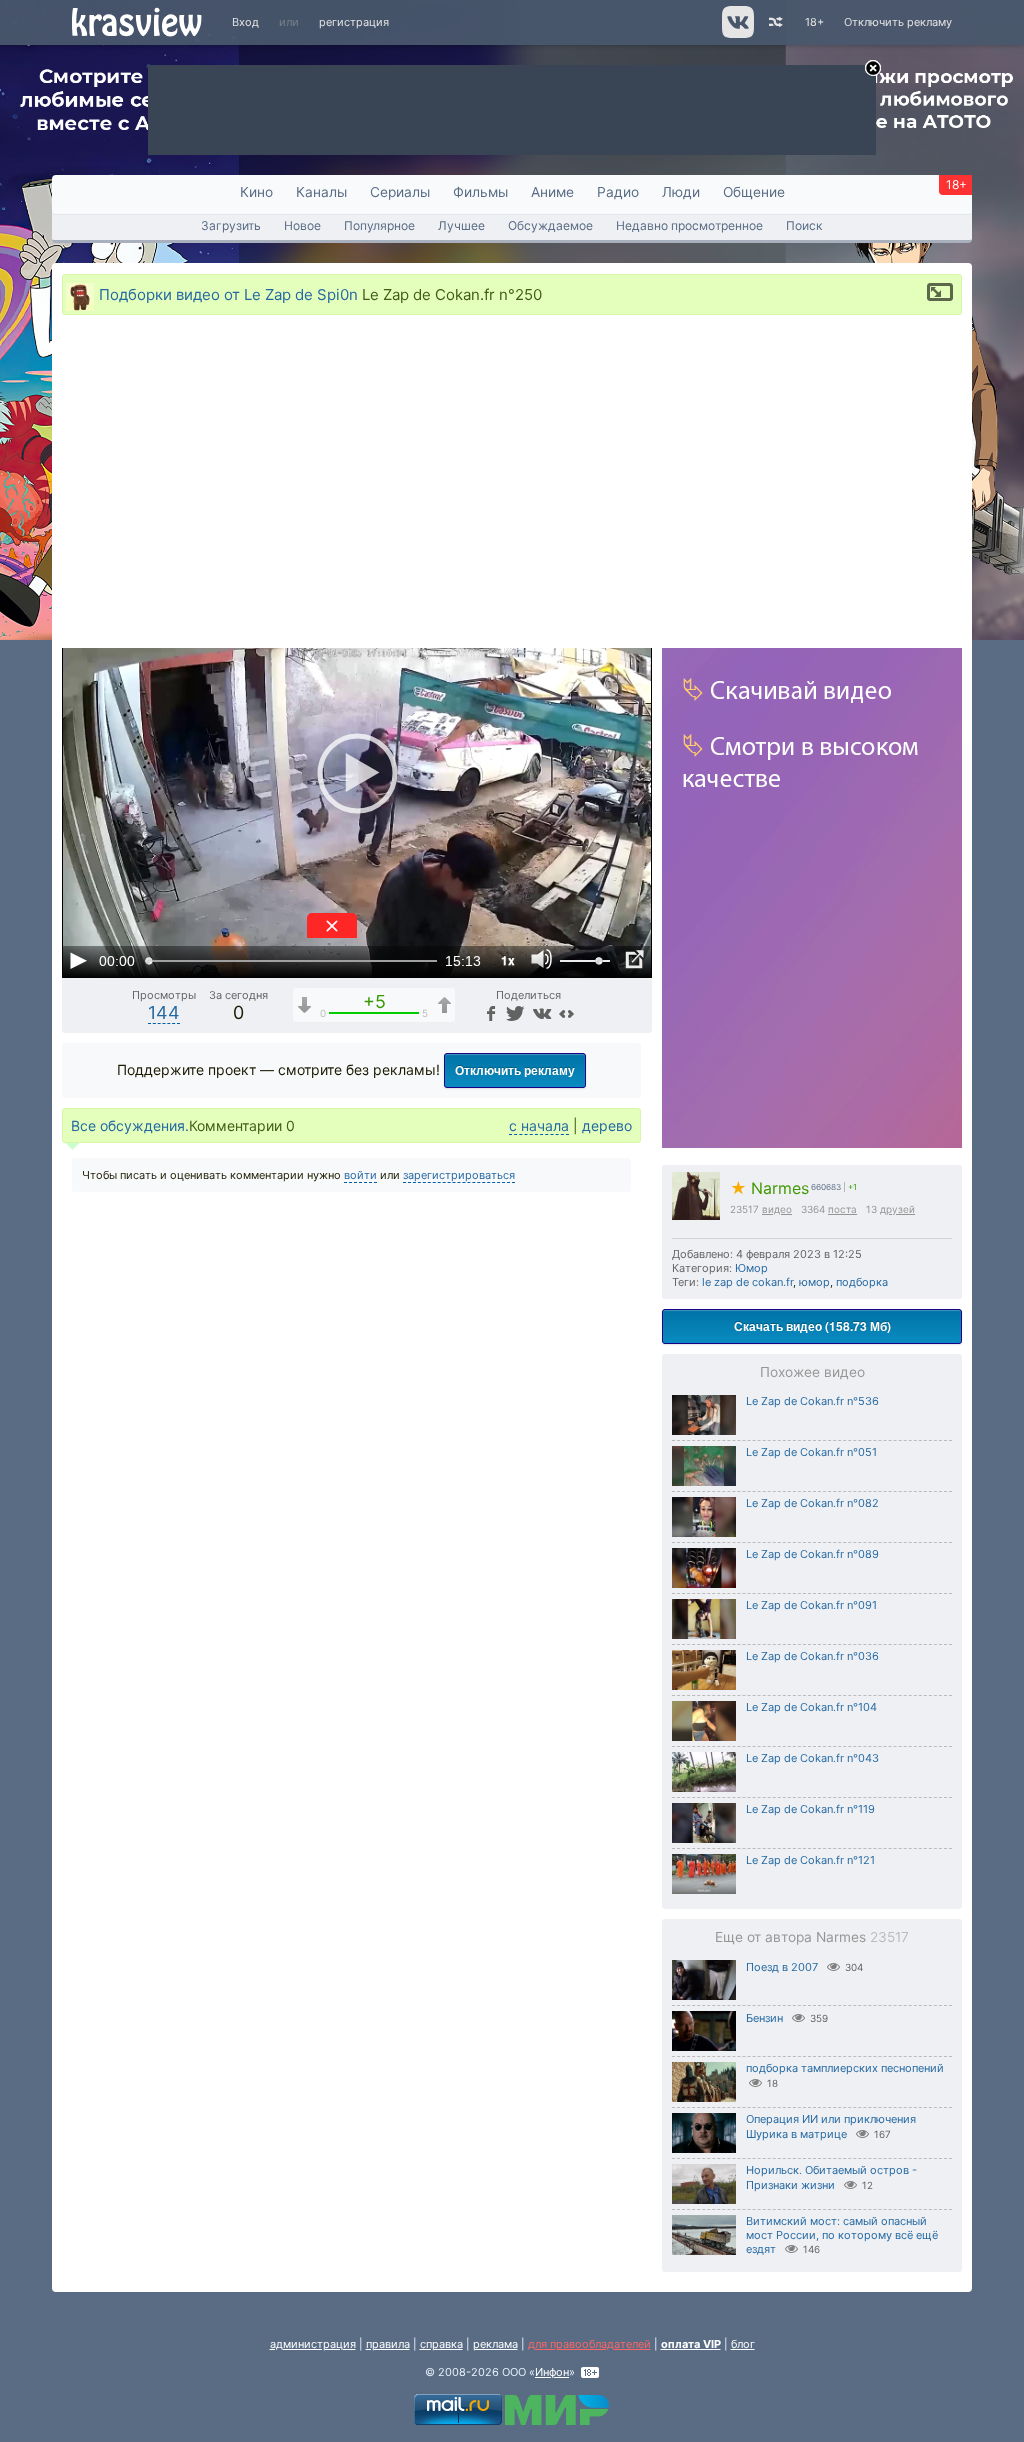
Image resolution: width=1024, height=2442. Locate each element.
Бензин (764, 2018)
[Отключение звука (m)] (542, 960)
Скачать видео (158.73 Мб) (812, 1326)
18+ (814, 22)
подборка (862, 1282)
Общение (754, 192)
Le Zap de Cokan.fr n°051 (811, 1452)
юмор (814, 1282)
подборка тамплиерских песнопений (845, 2068)
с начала (539, 1125)
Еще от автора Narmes (812, 1937)
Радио (618, 192)
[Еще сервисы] (566, 1012)
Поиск (804, 225)
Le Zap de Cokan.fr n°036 (812, 1656)
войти (360, 1175)
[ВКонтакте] (539, 1012)
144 (164, 1012)
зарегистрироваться (459, 1175)
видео (777, 1209)
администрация (313, 2344)
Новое (302, 225)
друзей (897, 1209)
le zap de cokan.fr (747, 1282)
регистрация (354, 22)
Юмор (751, 1268)
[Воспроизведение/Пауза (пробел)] (78, 960)
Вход (245, 22)
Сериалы (400, 192)
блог (743, 2344)
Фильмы (480, 192)
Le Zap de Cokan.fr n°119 (810, 1809)
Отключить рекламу (898, 22)
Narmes (769, 1188)
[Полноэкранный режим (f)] (634, 960)
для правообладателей (589, 2344)
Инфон (552, 2372)
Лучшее (461, 225)
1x (508, 960)
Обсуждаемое (550, 225)
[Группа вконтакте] (736, 34)
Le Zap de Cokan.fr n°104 (811, 1707)
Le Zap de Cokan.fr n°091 (811, 1605)
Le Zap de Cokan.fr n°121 (810, 1860)
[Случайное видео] (774, 22)
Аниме (552, 192)
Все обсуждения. (130, 1125)
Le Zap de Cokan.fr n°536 (812, 1401)
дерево (607, 1125)
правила (388, 2344)
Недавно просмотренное (689, 225)
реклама (495, 2344)
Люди (681, 192)
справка (441, 2344)
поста (842, 1209)
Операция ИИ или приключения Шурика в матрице (831, 2126)
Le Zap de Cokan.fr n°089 (812, 1554)
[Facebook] (489, 1012)
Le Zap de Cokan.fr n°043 (812, 1758)
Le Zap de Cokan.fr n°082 (812, 1503)
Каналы (321, 192)
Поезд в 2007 (782, 1967)
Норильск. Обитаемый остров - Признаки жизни (831, 2177)
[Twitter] (513, 1012)
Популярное (379, 225)
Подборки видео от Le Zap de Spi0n (228, 293)
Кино (256, 192)
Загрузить (231, 225)
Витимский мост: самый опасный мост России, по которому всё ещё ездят (842, 2235)
